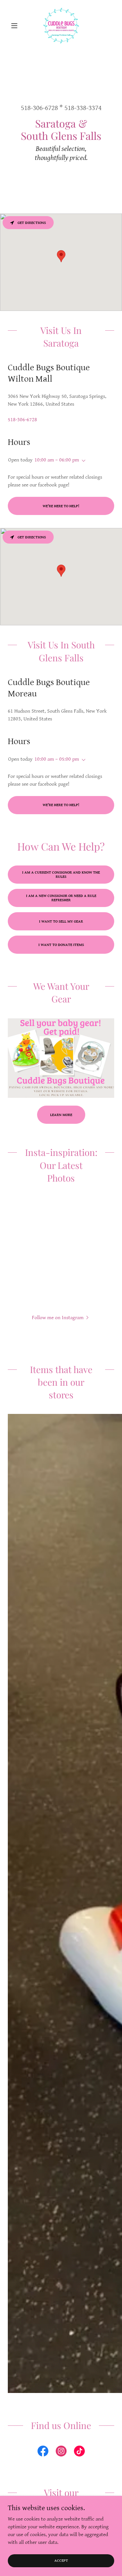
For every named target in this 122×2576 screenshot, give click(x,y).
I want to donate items (61, 945)
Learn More (61, 1115)
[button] (16, 26)
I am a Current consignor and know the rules (61, 875)
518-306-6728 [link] (39, 108)
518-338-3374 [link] (83, 108)
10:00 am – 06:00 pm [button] (57, 460)
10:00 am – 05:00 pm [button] (57, 759)
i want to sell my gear (61, 921)
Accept (61, 2561)
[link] (61, 26)
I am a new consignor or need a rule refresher (61, 898)
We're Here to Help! (61, 506)
